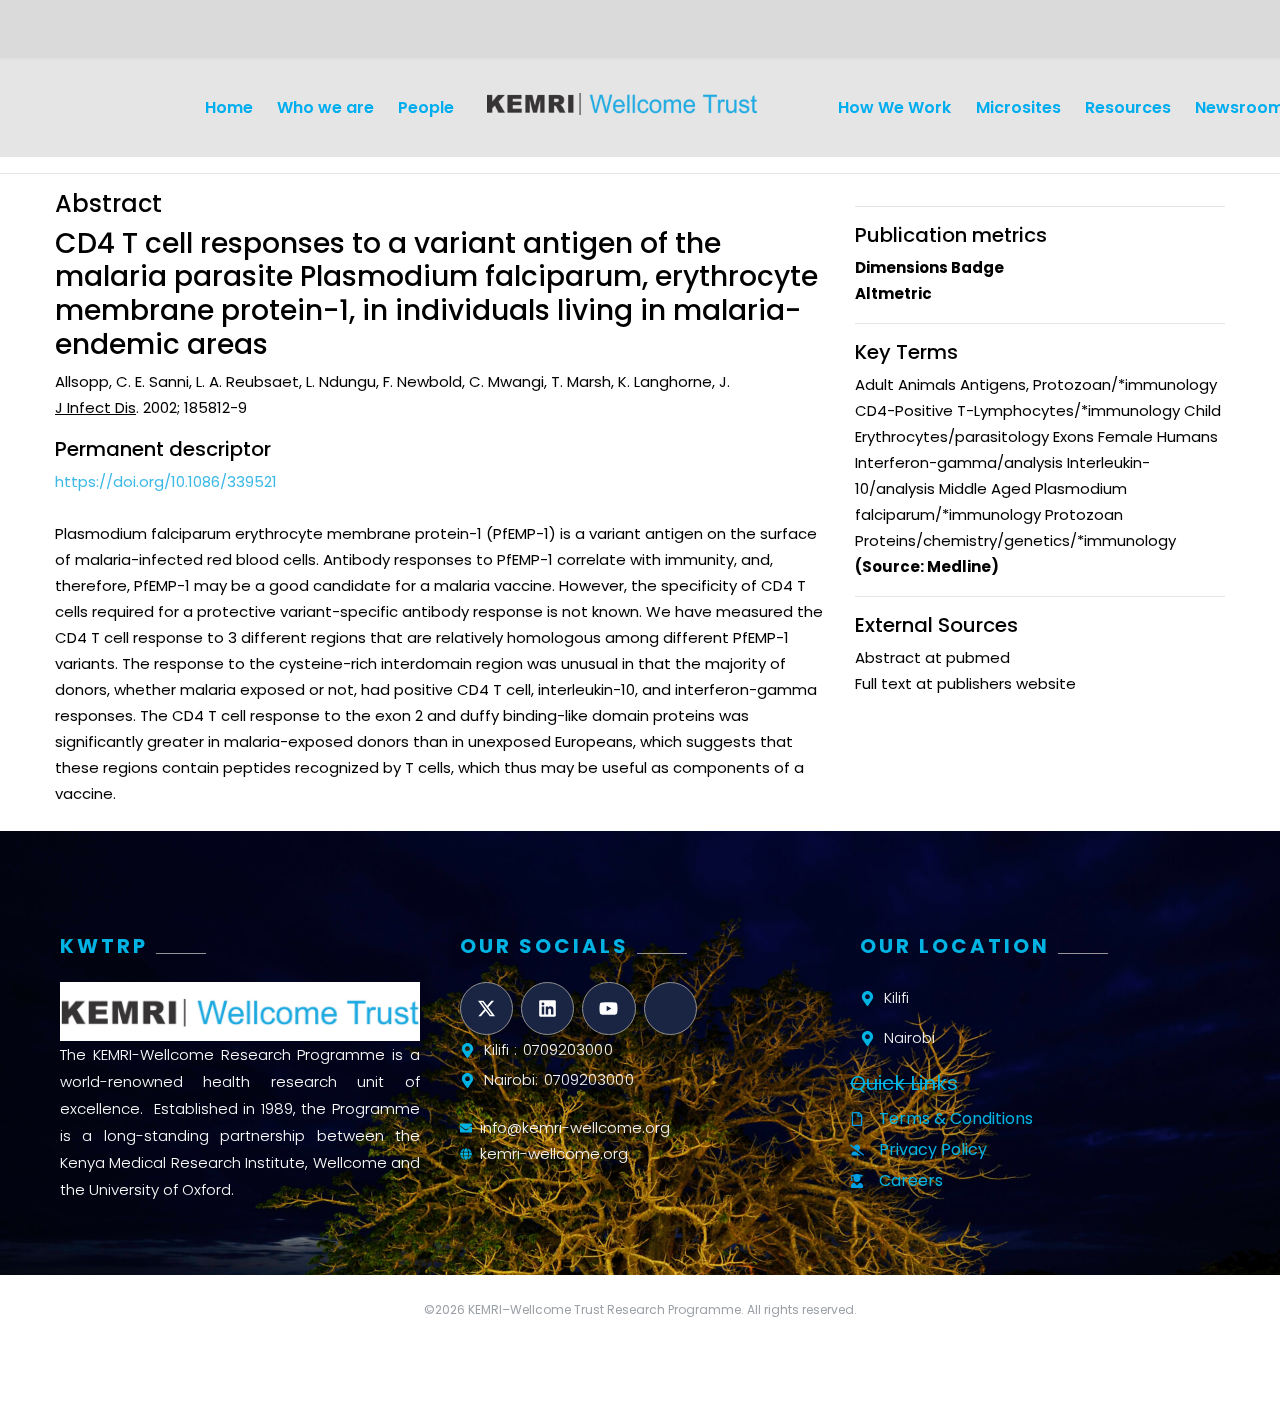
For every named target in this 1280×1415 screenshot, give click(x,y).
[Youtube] (608, 1008)
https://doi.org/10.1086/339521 (166, 481)
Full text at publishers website (965, 683)
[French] (114, 36)
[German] (90, 36)
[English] (66, 36)
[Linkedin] (547, 1008)
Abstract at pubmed (932, 657)
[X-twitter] (486, 1008)
